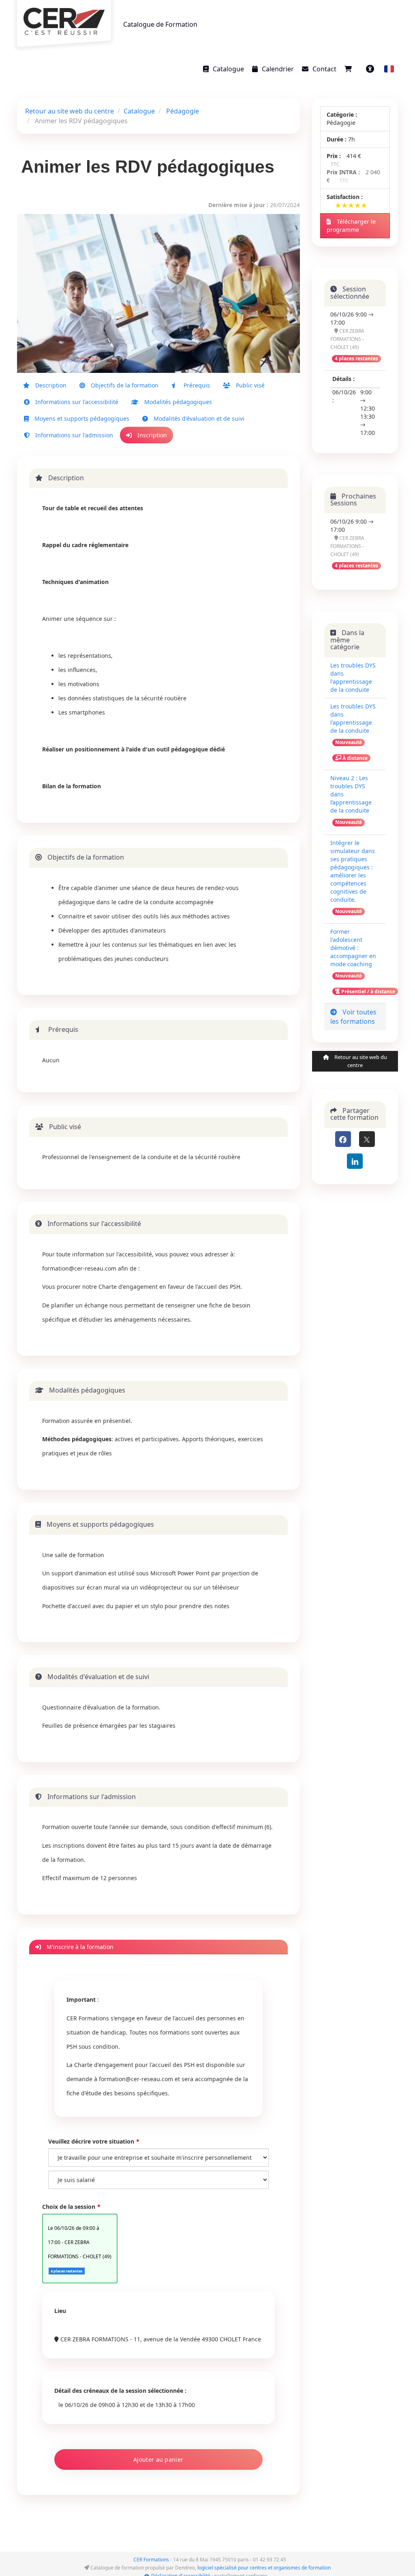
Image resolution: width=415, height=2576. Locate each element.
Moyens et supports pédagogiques (81, 418)
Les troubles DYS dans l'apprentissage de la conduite (353, 677)
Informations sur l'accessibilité (76, 402)
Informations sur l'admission (73, 435)
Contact (324, 69)
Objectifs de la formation (124, 385)
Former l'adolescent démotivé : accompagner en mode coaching (353, 948)
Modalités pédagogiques (177, 402)
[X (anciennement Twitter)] (367, 1139)
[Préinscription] (350, 69)
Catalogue (228, 69)
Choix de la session (69, 2207)
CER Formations (151, 2560)
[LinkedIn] (355, 1161)
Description (50, 385)
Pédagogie (183, 111)
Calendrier (278, 69)
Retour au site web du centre (70, 111)
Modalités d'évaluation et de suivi (198, 418)
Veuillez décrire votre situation (91, 2141)
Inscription (151, 435)
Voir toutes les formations (353, 1017)
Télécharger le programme (351, 226)
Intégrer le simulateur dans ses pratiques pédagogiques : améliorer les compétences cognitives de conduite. (353, 871)
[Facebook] (343, 1139)
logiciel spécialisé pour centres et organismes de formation (264, 2568)
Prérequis (196, 385)
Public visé (249, 385)
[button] (389, 69)
